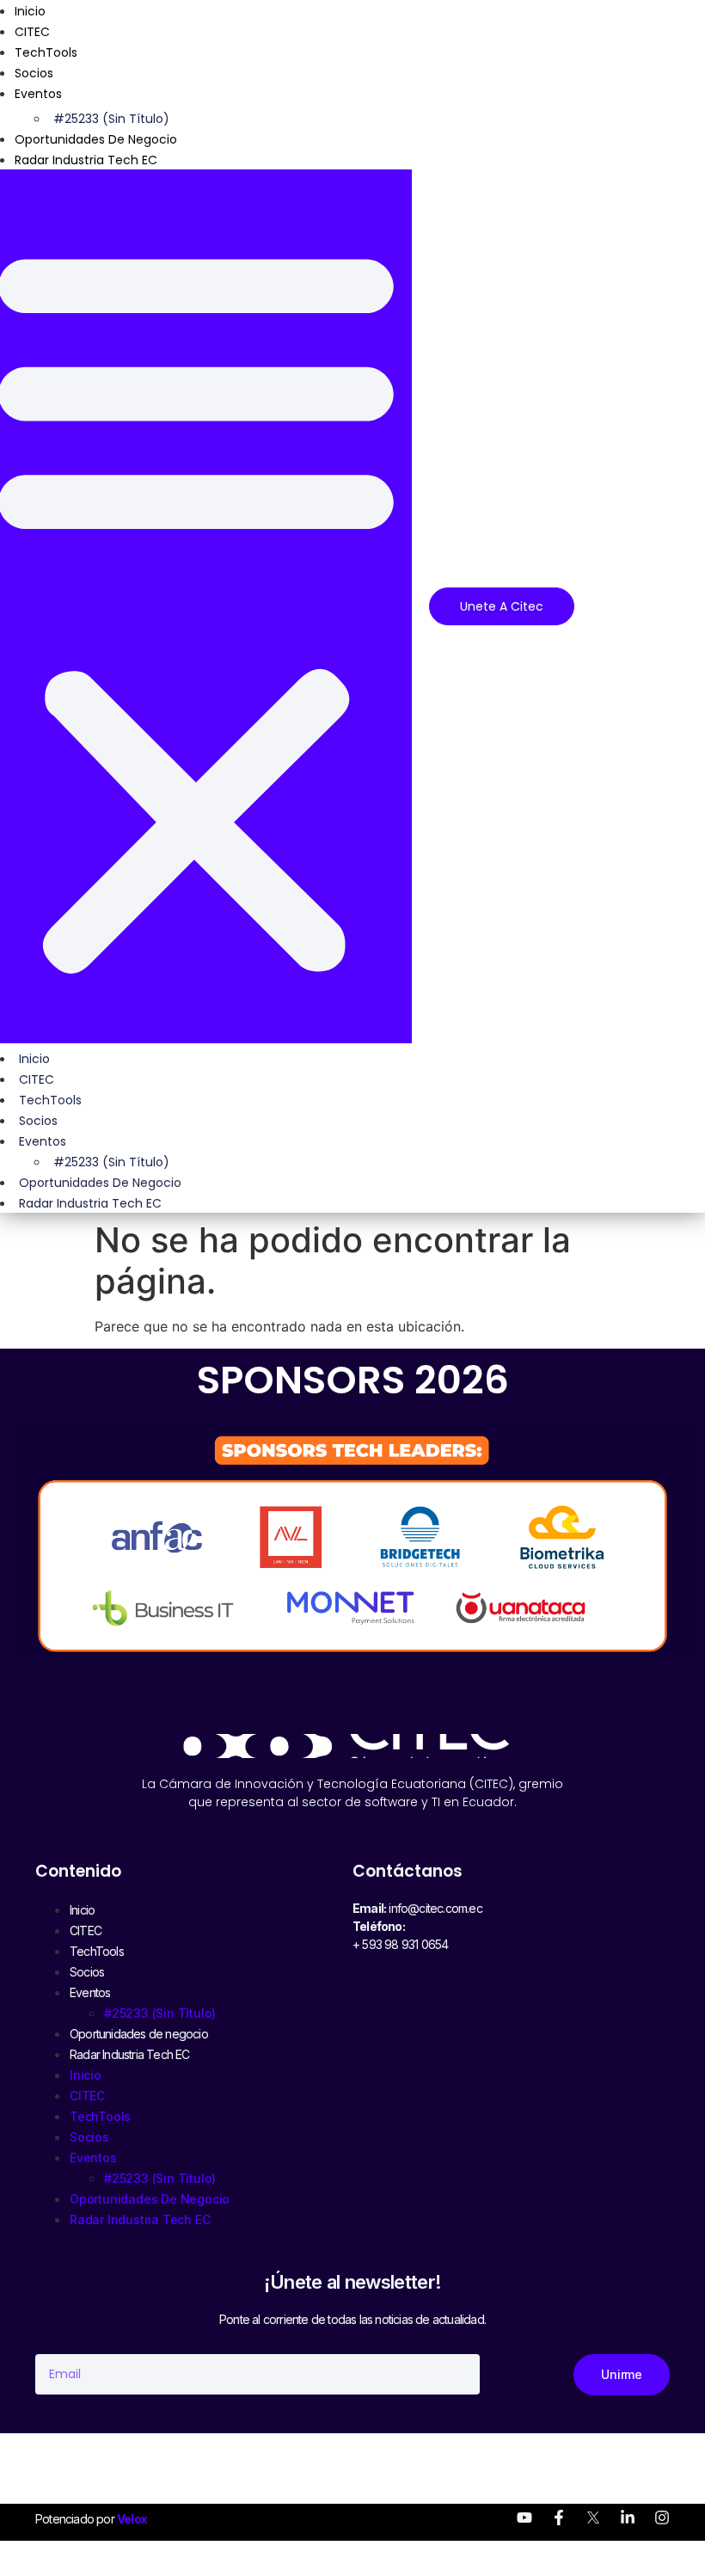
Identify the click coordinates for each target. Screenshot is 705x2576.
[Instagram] (662, 2518)
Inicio (34, 1059)
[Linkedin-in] (628, 2518)
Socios (34, 73)
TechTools (46, 52)
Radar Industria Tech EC (86, 160)
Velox (132, 2519)
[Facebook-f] (559, 2518)
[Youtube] (524, 2518)
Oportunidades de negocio (96, 139)
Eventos (38, 94)
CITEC (32, 32)
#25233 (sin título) (111, 119)
